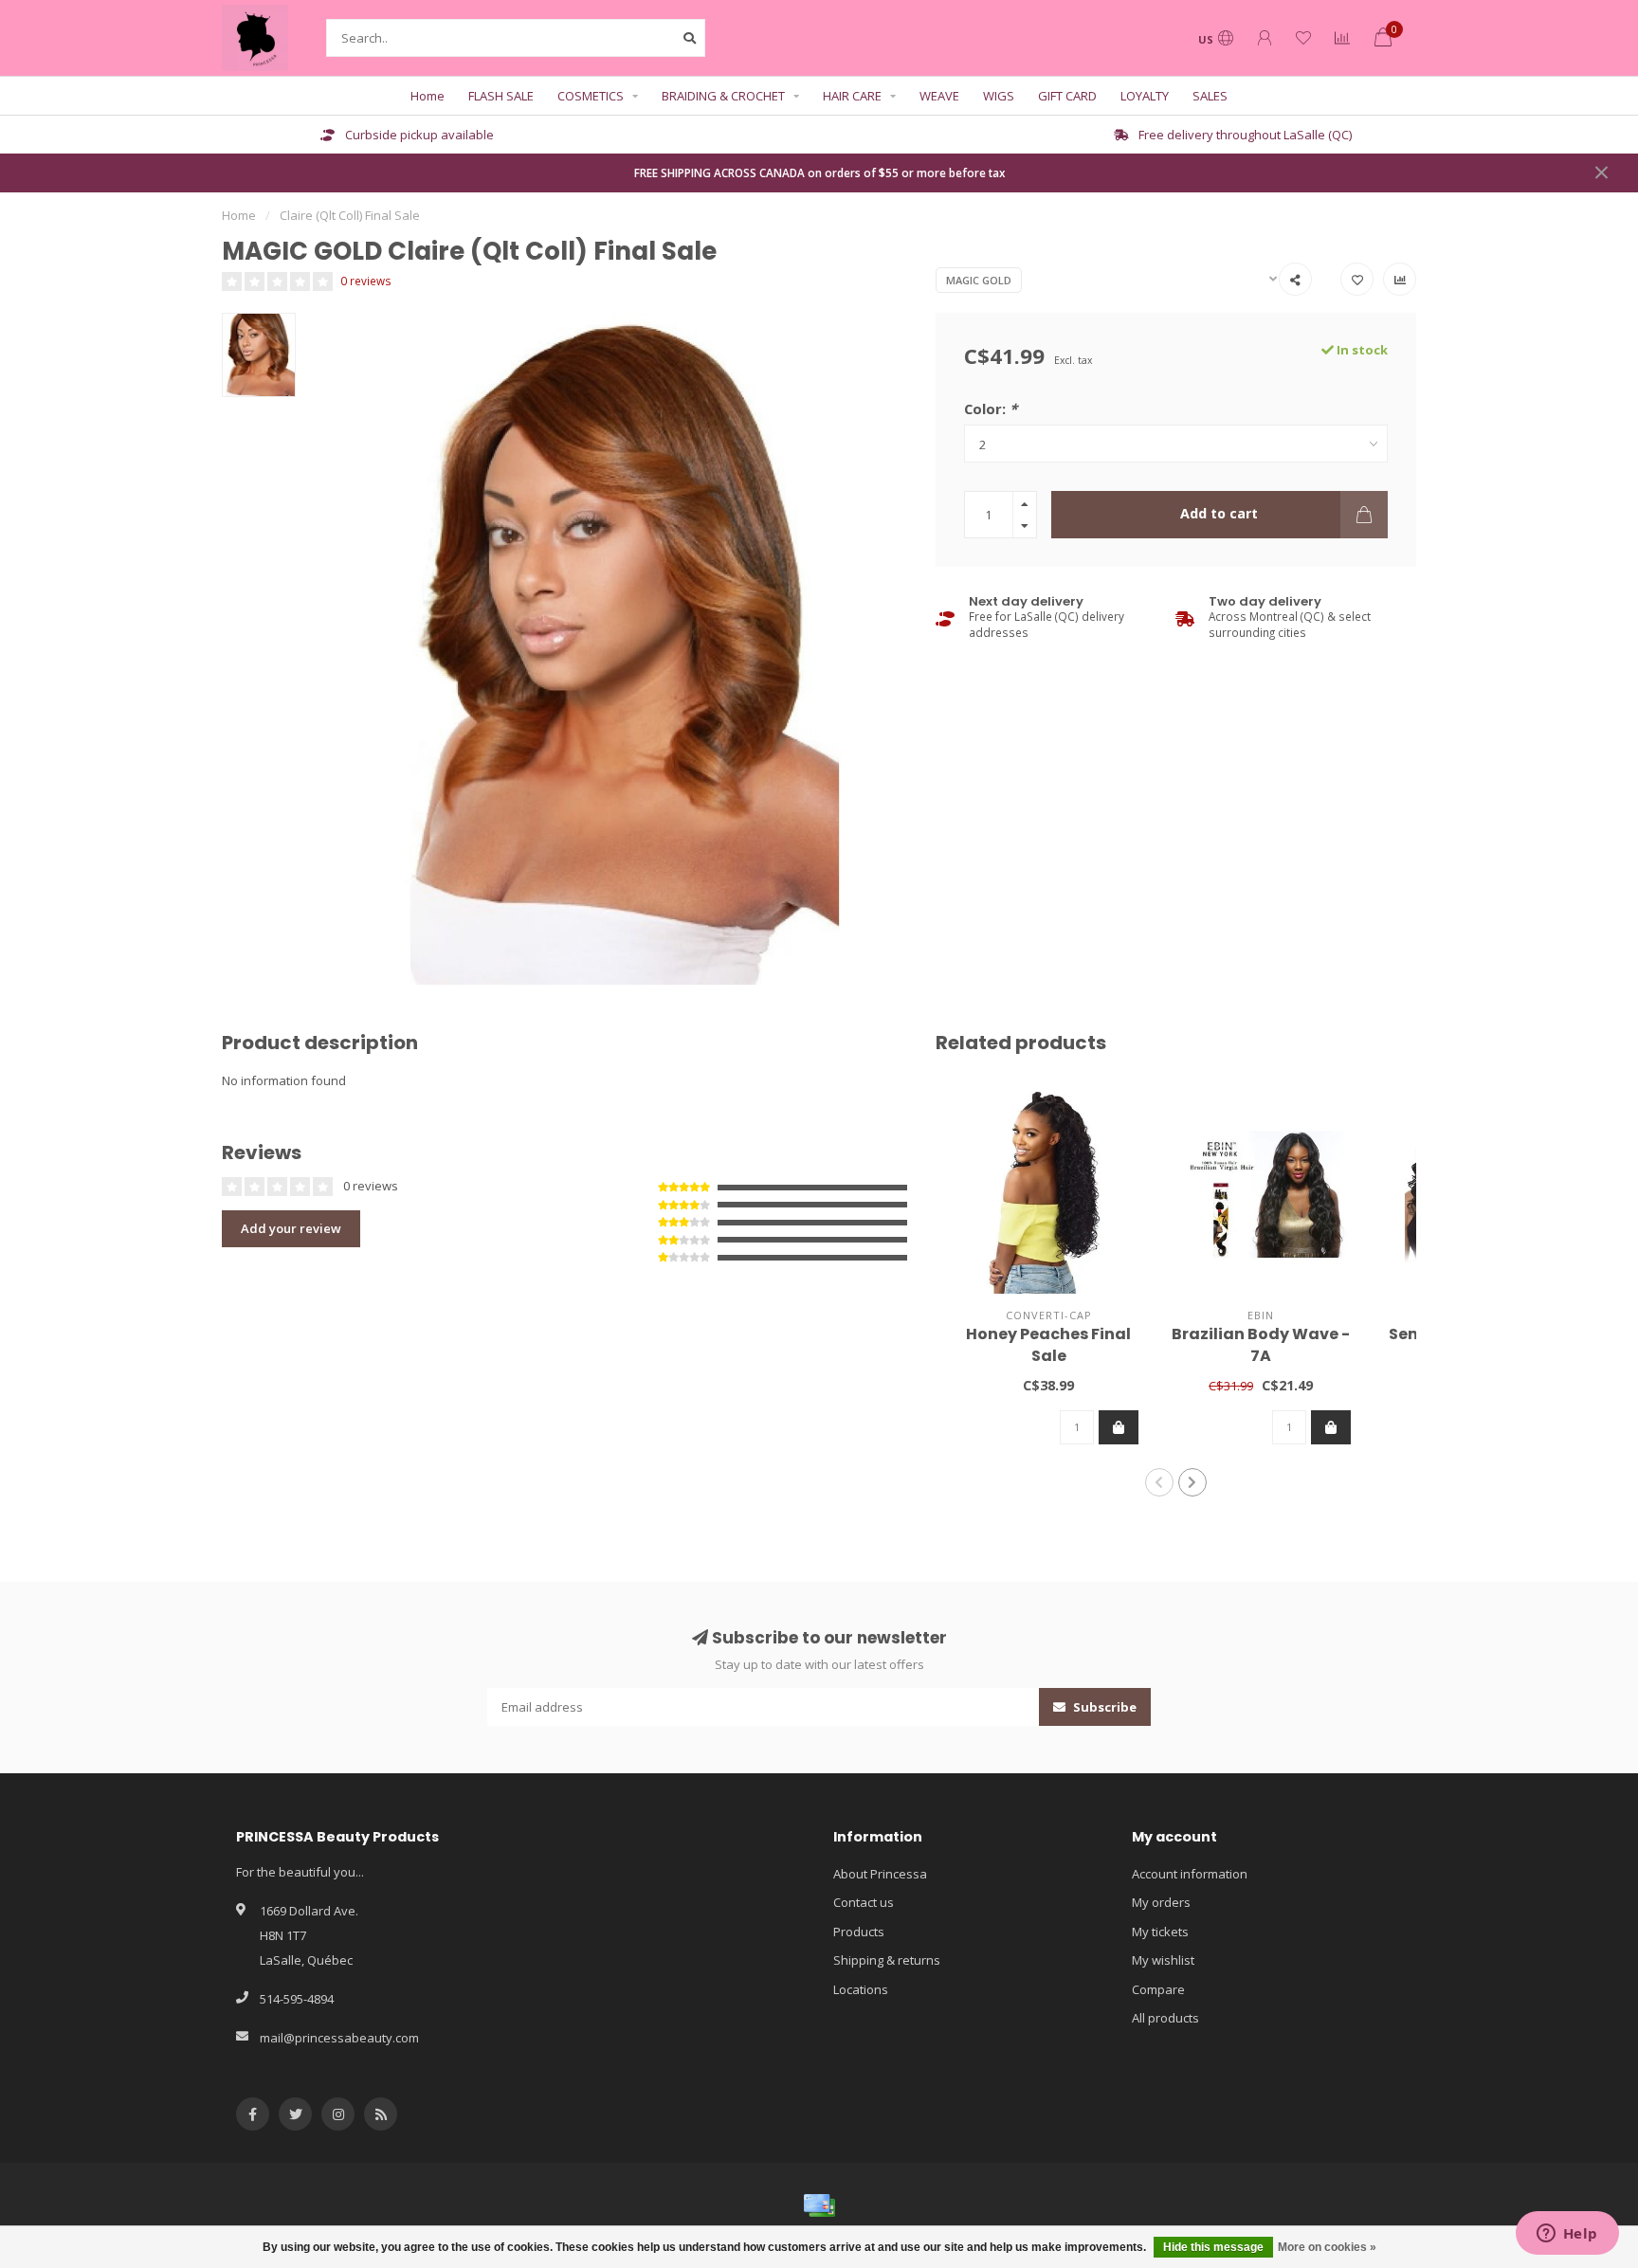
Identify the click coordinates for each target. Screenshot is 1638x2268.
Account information (1190, 1874)
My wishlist (1163, 1960)
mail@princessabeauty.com (339, 2038)
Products (859, 1932)
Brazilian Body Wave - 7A (1261, 1345)
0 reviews (366, 281)
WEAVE (939, 96)
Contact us (864, 1902)
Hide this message (1213, 2247)
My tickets (1160, 1932)
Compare (1158, 1989)
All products (1165, 2018)
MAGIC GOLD (979, 280)
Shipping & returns (887, 1960)
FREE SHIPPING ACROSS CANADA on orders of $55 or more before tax (819, 172)
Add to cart (1219, 513)
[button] (1159, 1482)
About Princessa (880, 1874)
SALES (1210, 96)
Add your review (291, 1228)
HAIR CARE (852, 96)
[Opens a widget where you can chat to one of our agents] (1567, 2235)
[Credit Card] (819, 2205)
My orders (1161, 1902)
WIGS (999, 96)
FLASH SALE (501, 96)
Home (428, 96)
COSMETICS (591, 96)
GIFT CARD (1067, 96)
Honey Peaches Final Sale (1048, 1345)
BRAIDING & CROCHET (723, 96)
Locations (861, 1989)
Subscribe (1103, 1707)
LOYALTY (1145, 96)
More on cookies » (1327, 2247)
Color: (991, 408)
